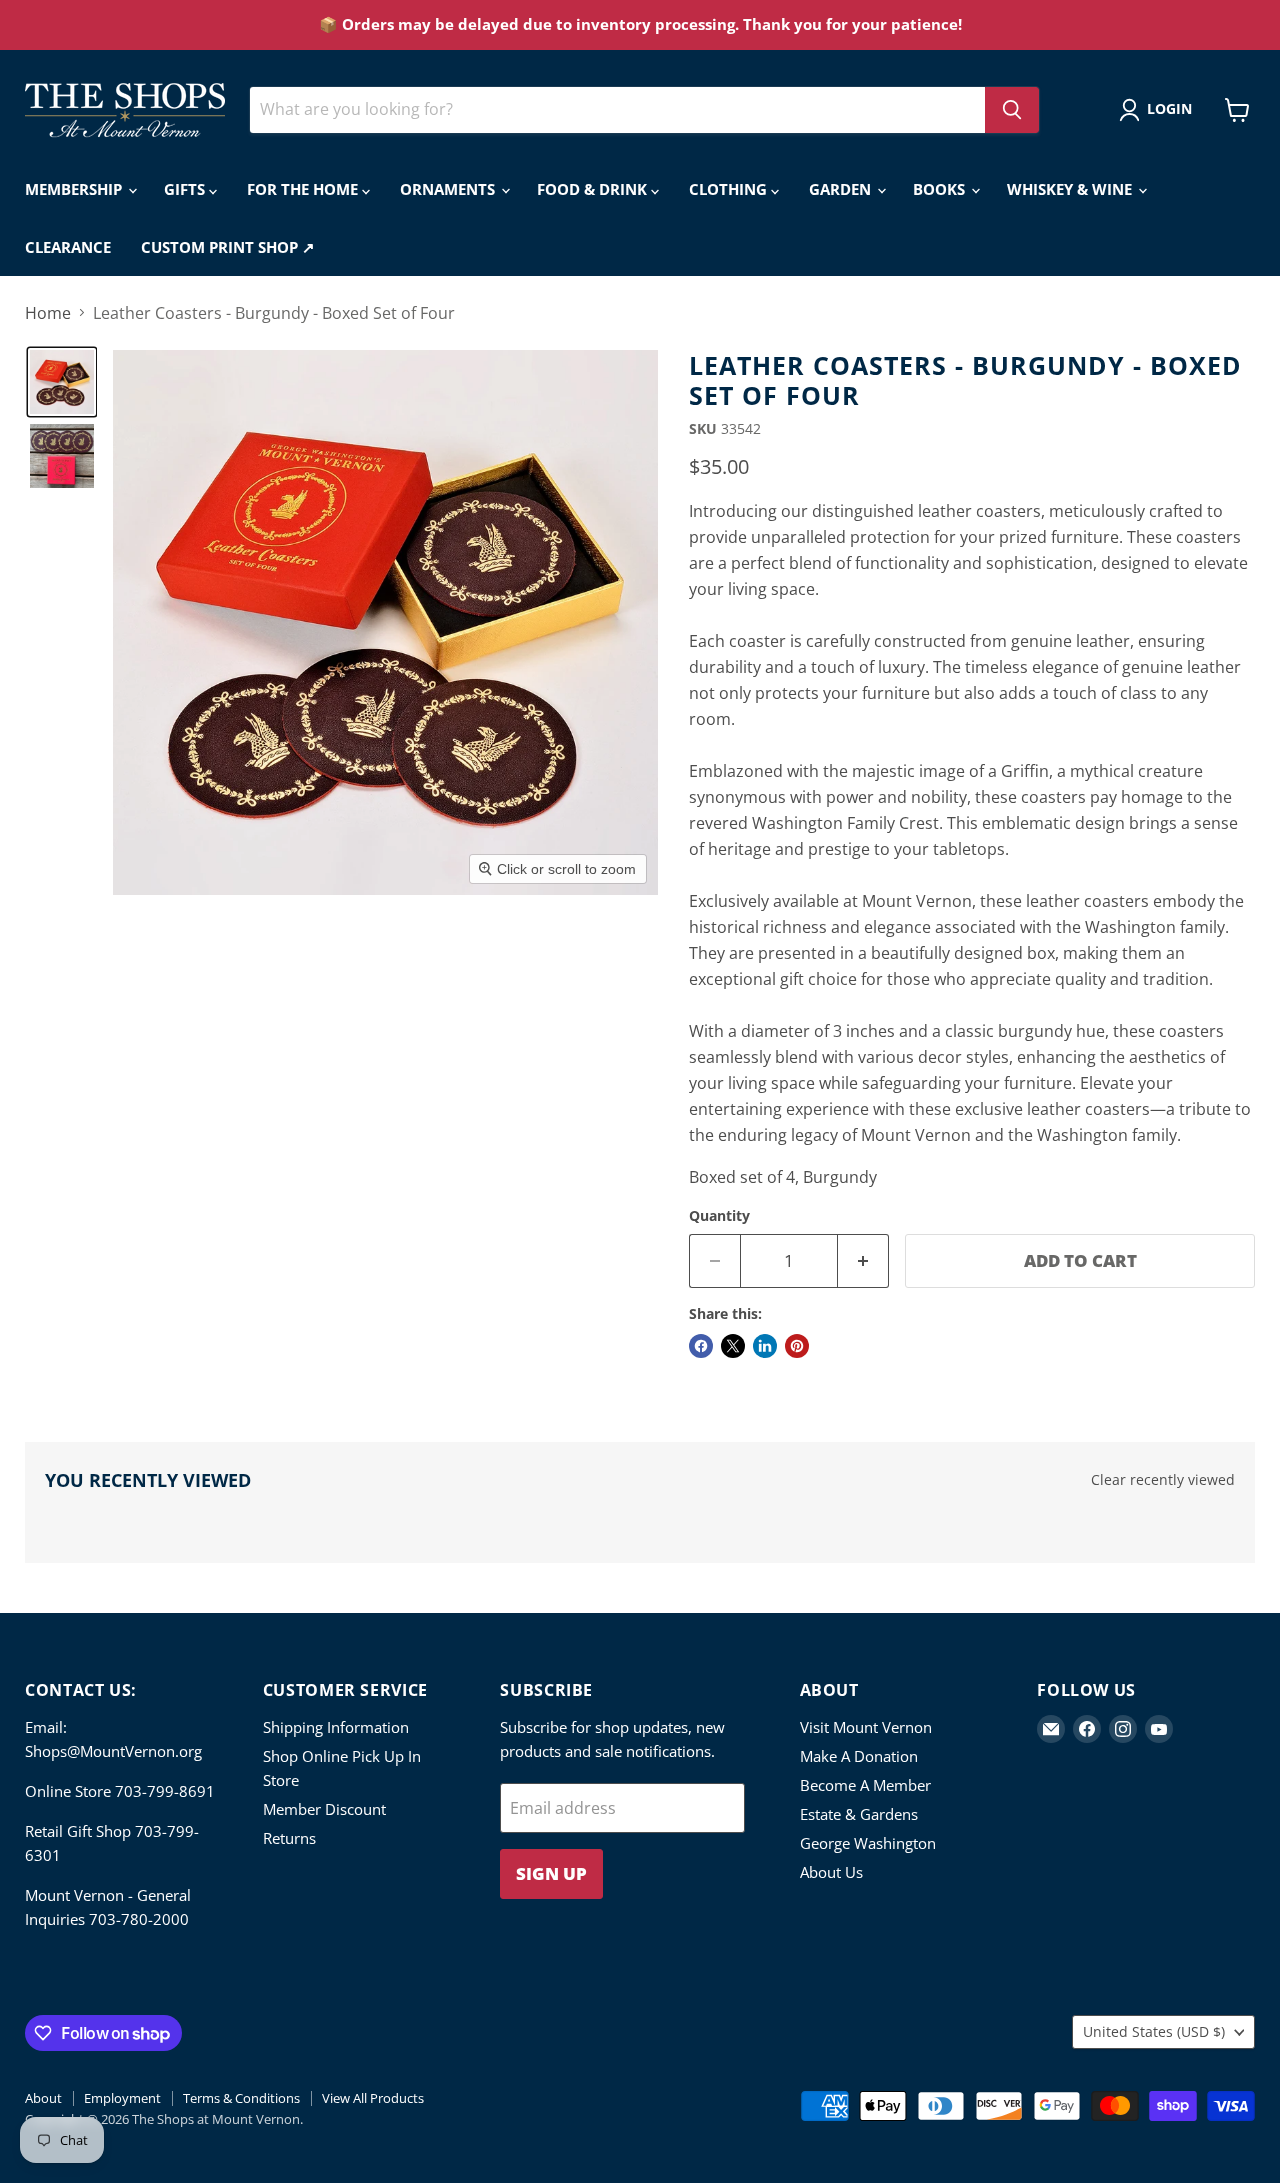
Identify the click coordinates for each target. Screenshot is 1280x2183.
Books (941, 189)
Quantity (719, 1216)
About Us (831, 1872)
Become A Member (865, 1785)
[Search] (1012, 110)
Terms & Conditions (241, 2098)
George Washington (868, 1843)
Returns (289, 1838)
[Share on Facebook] (701, 1346)
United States (1154, 2031)
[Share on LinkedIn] (765, 1346)
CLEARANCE (68, 247)
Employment (122, 2098)
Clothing (730, 189)
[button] (1159, 110)
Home (48, 313)
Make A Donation (859, 1756)
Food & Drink (594, 189)
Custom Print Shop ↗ (228, 247)
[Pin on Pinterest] (797, 1346)
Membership (75, 189)
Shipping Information (336, 1727)
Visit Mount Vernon (866, 1727)
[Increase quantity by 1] (863, 1261)
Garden (842, 189)
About (43, 2098)
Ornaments (449, 189)
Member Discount (324, 1809)
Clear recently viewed (1163, 1480)
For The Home (304, 189)
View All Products (373, 2098)
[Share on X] (733, 1346)
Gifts (186, 189)
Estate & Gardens (859, 1814)
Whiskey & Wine (1071, 189)
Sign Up (551, 1873)
